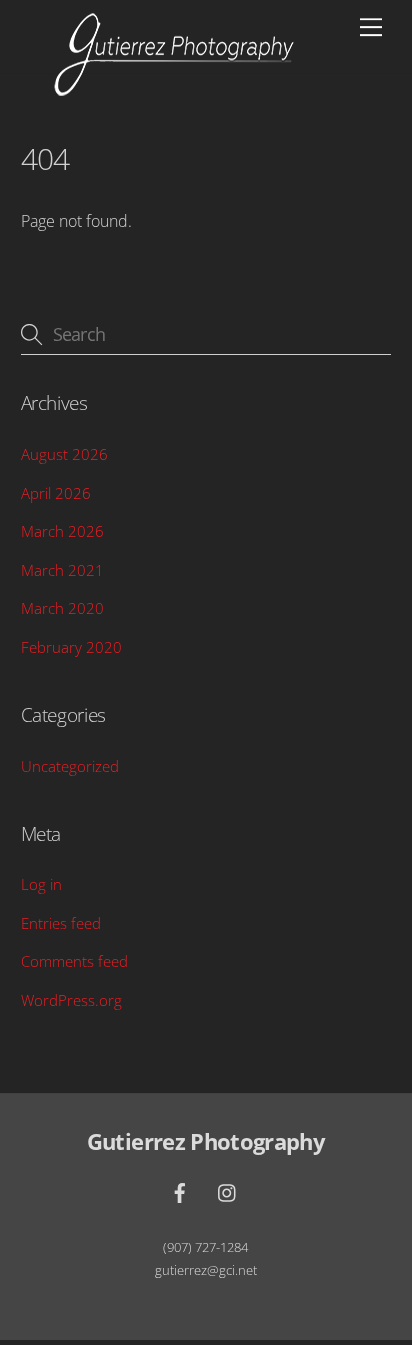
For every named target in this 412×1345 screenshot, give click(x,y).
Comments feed (74, 961)
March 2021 (62, 570)
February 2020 (71, 647)
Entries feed (61, 923)
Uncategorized (70, 766)
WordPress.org (71, 1000)
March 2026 (62, 531)
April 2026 (56, 493)
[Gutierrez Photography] (174, 88)
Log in (41, 884)
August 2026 (64, 454)
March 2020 (62, 608)
